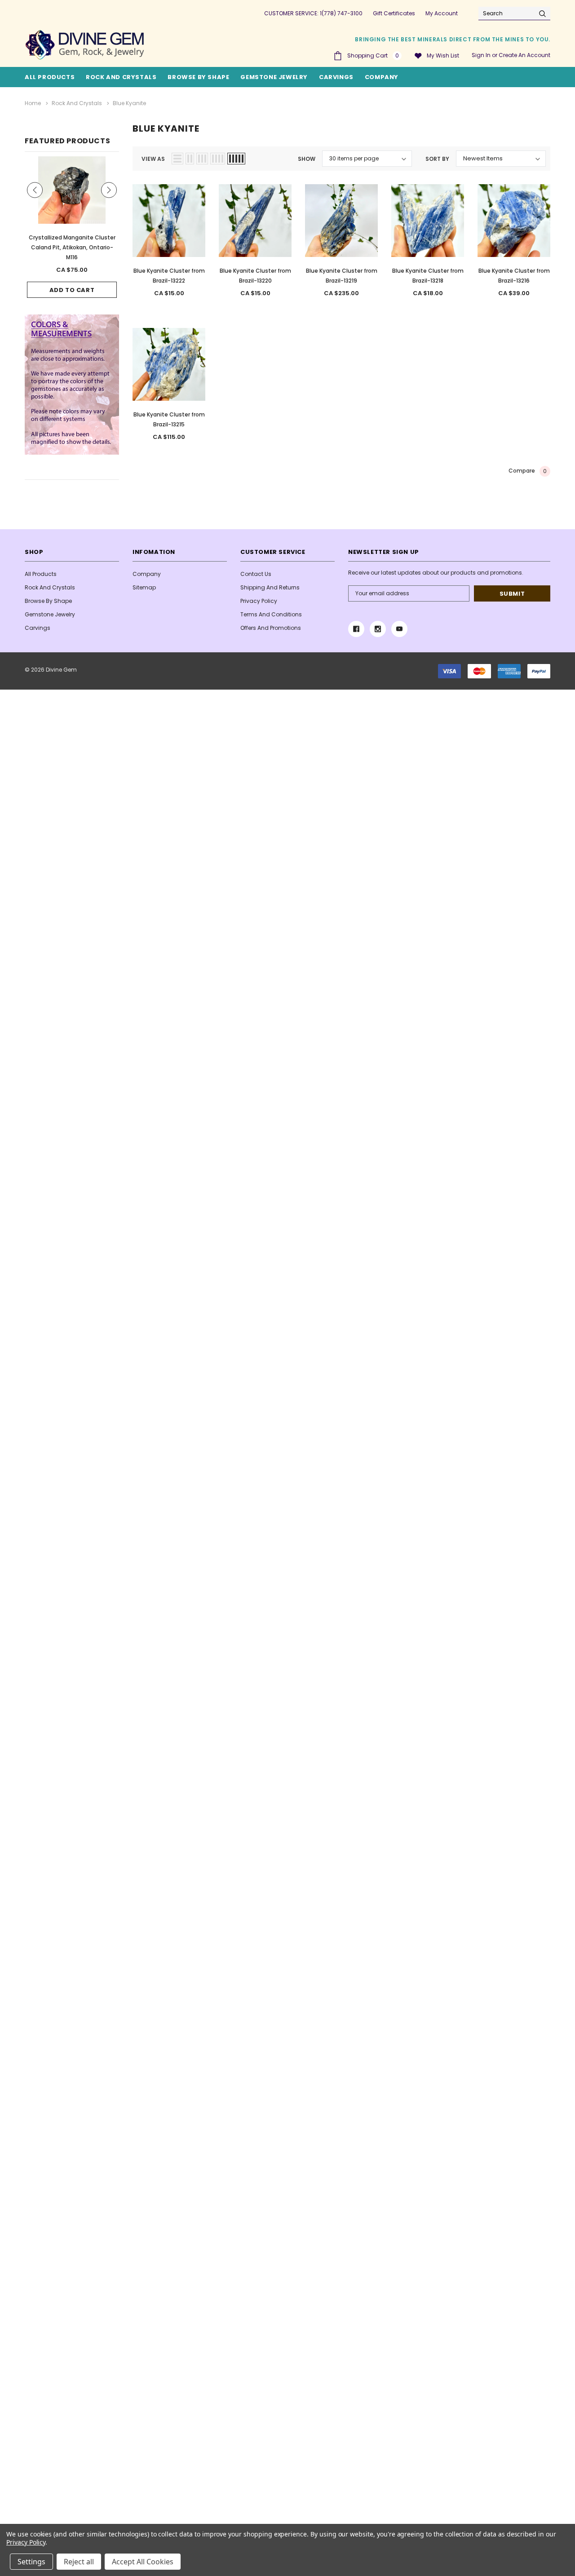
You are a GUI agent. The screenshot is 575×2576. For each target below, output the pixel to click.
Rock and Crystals (121, 77)
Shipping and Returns (270, 587)
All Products (41, 574)
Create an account (524, 55)
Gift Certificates (394, 13)
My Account (442, 13)
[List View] (177, 159)
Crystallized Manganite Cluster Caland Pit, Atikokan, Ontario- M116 (72, 247)
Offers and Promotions (271, 628)
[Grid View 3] (202, 159)
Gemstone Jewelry (274, 77)
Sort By (437, 159)
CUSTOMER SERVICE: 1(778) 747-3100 (313, 13)
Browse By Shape (198, 77)
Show (307, 159)
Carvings (336, 77)
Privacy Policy (259, 601)
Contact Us (256, 574)
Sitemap (144, 587)
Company (382, 77)
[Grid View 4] (218, 159)
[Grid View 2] (190, 159)
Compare (528, 471)
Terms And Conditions (271, 614)
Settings (31, 2562)
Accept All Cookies (143, 2562)
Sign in (481, 55)
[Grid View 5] (236, 159)
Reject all (79, 2562)
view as (153, 159)
